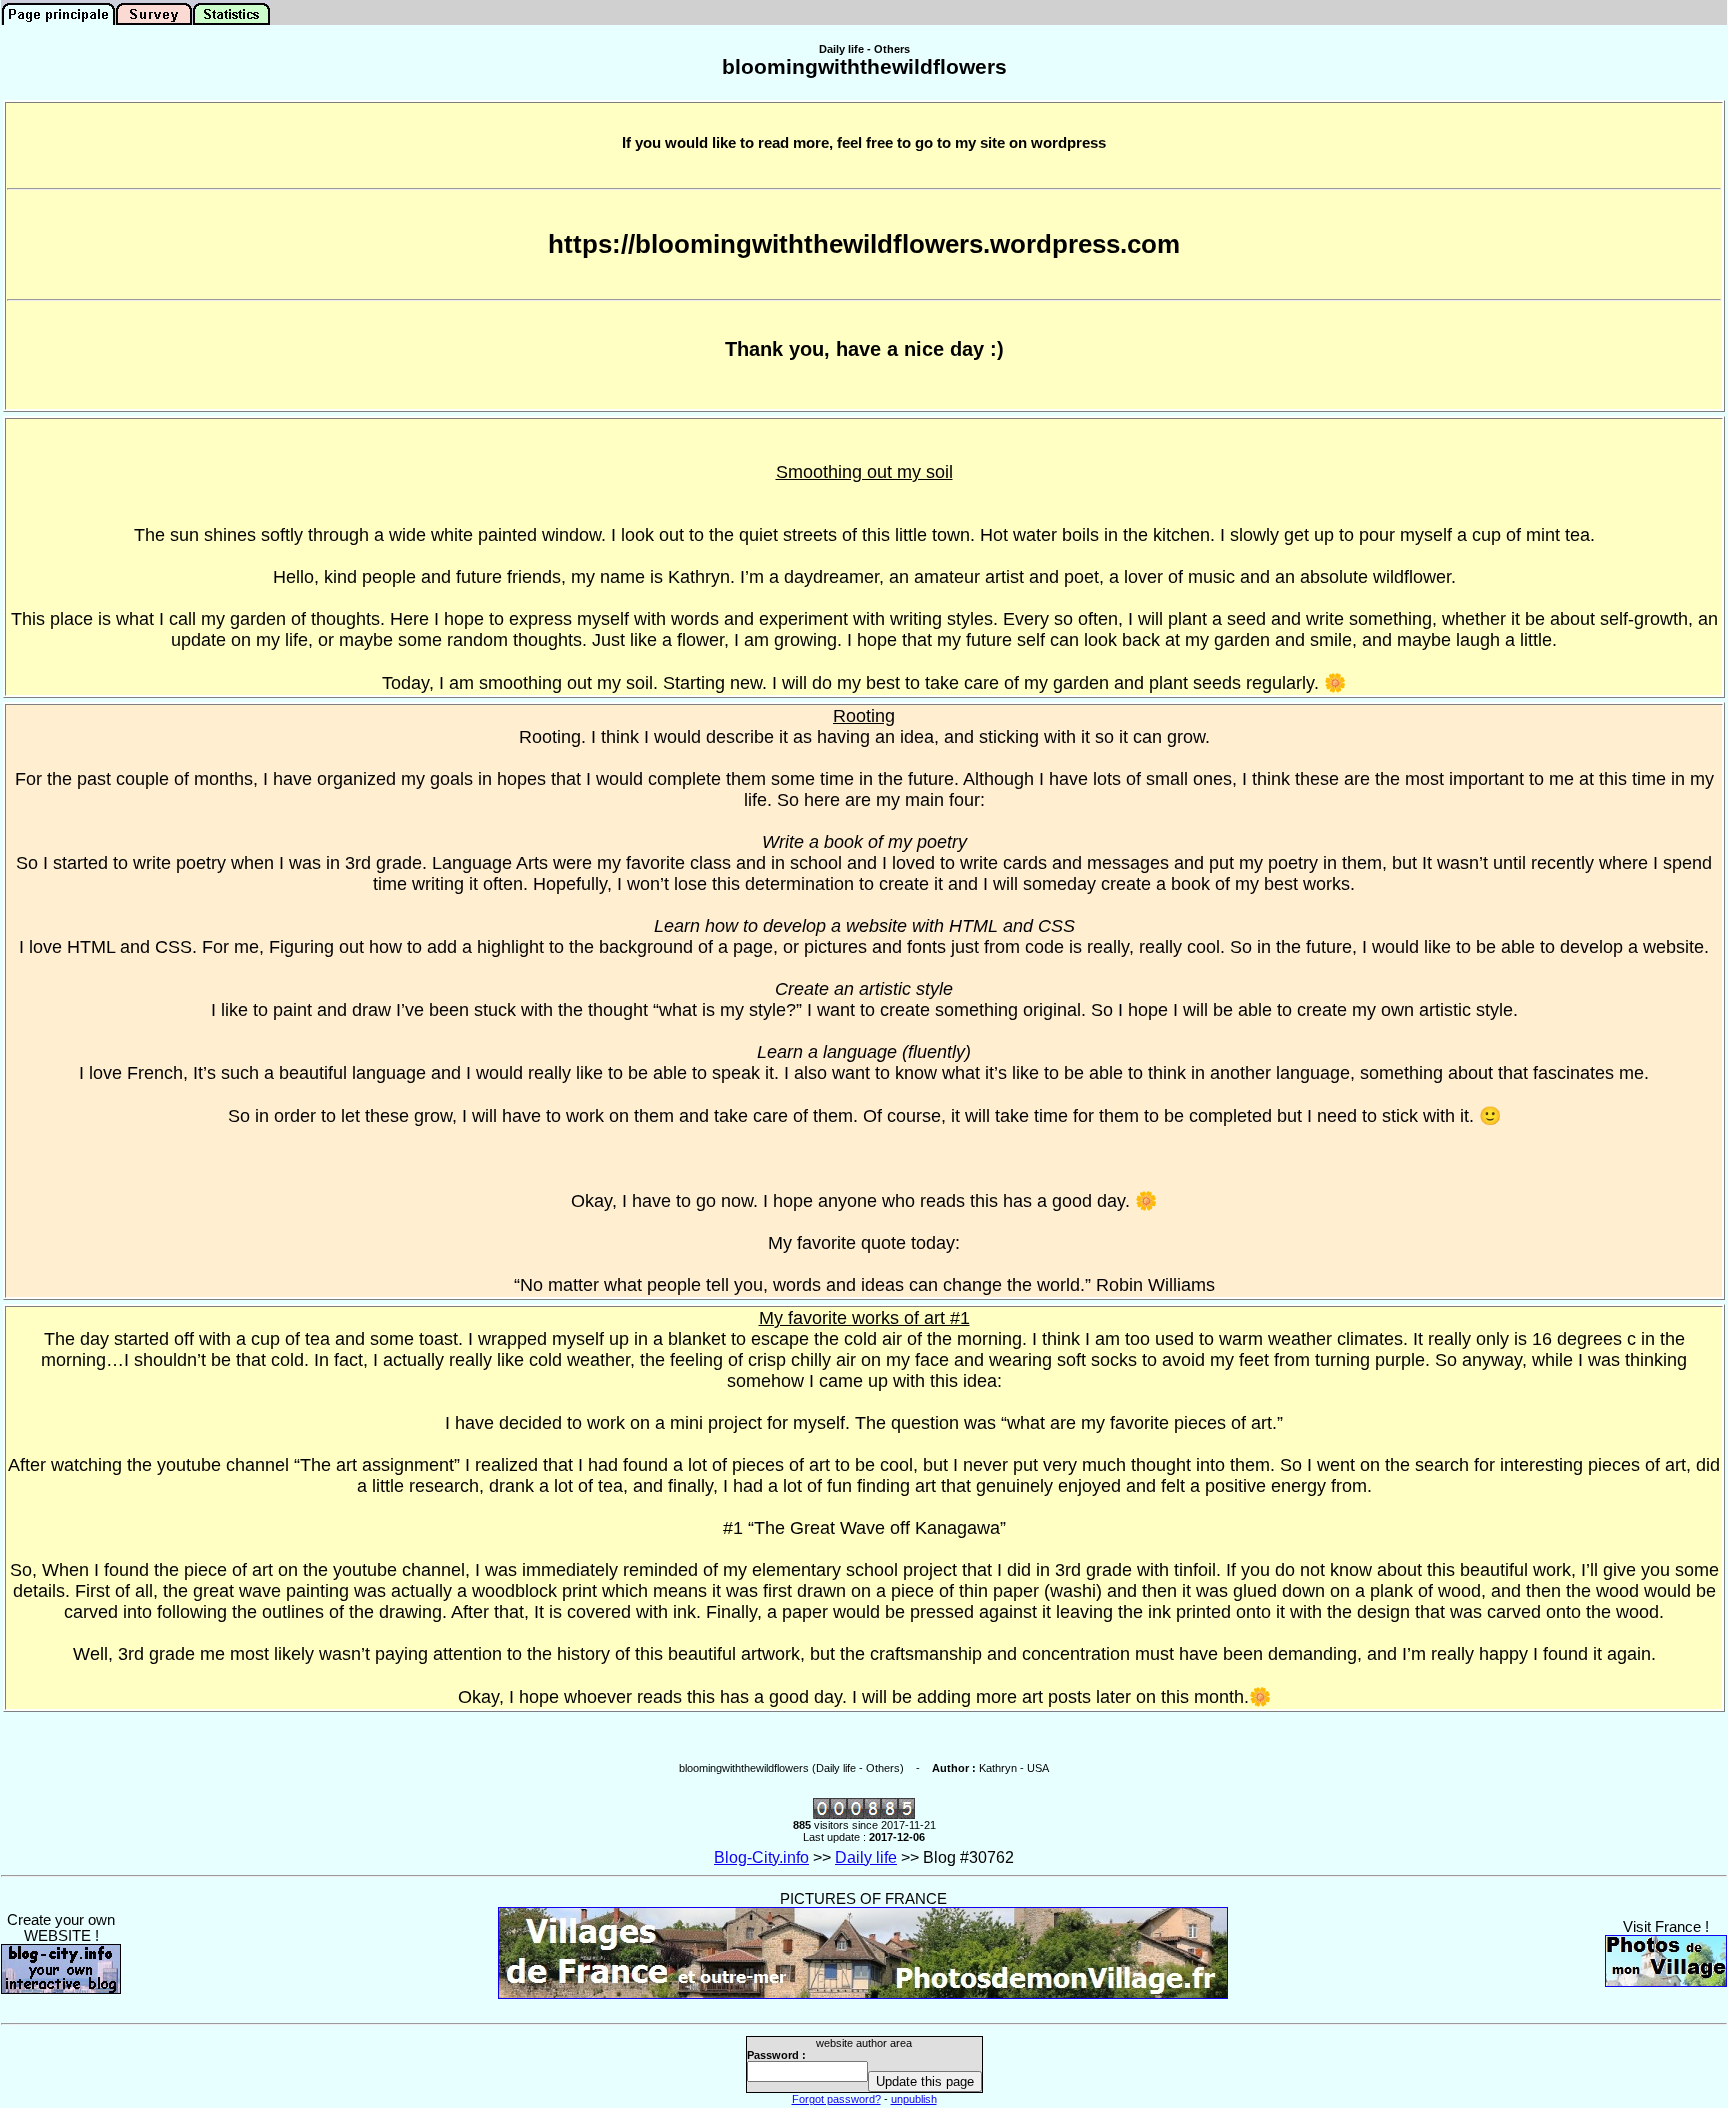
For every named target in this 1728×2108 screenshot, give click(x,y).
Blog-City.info (761, 1857)
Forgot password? (836, 2099)
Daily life (866, 1857)
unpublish (914, 2099)
